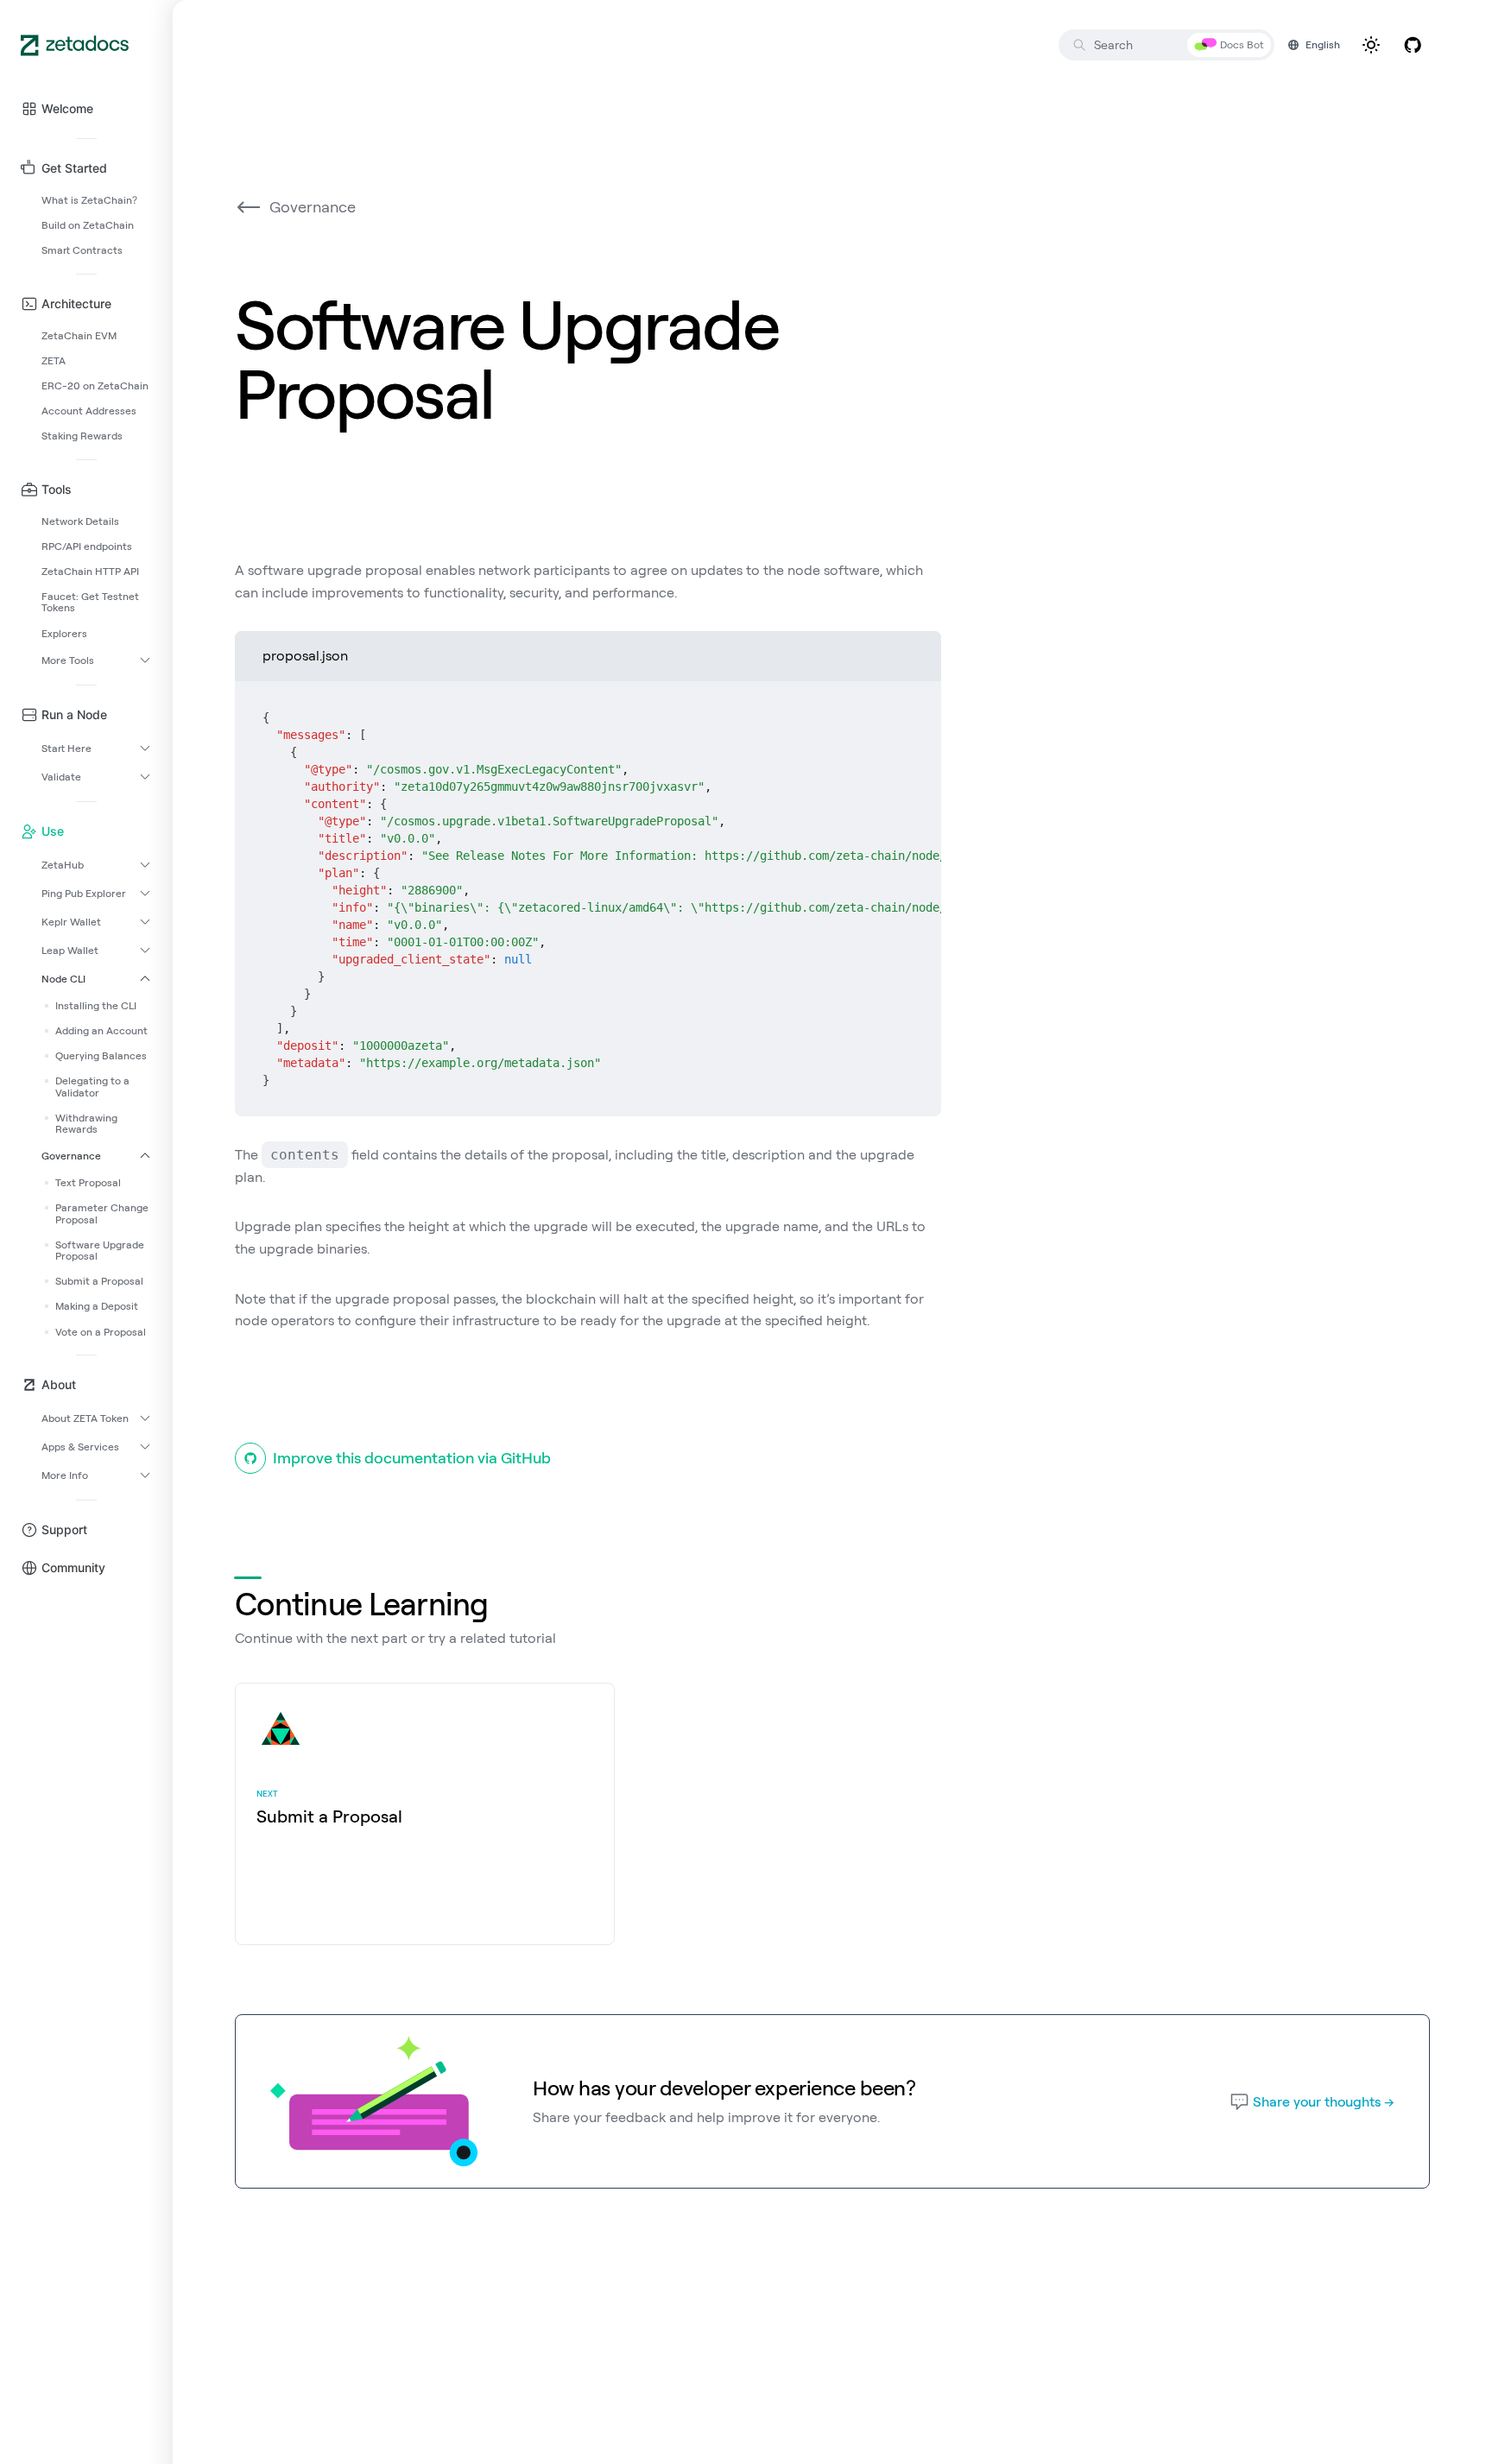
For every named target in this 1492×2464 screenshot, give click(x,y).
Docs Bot (1242, 44)
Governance (313, 207)
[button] (86, 109)
